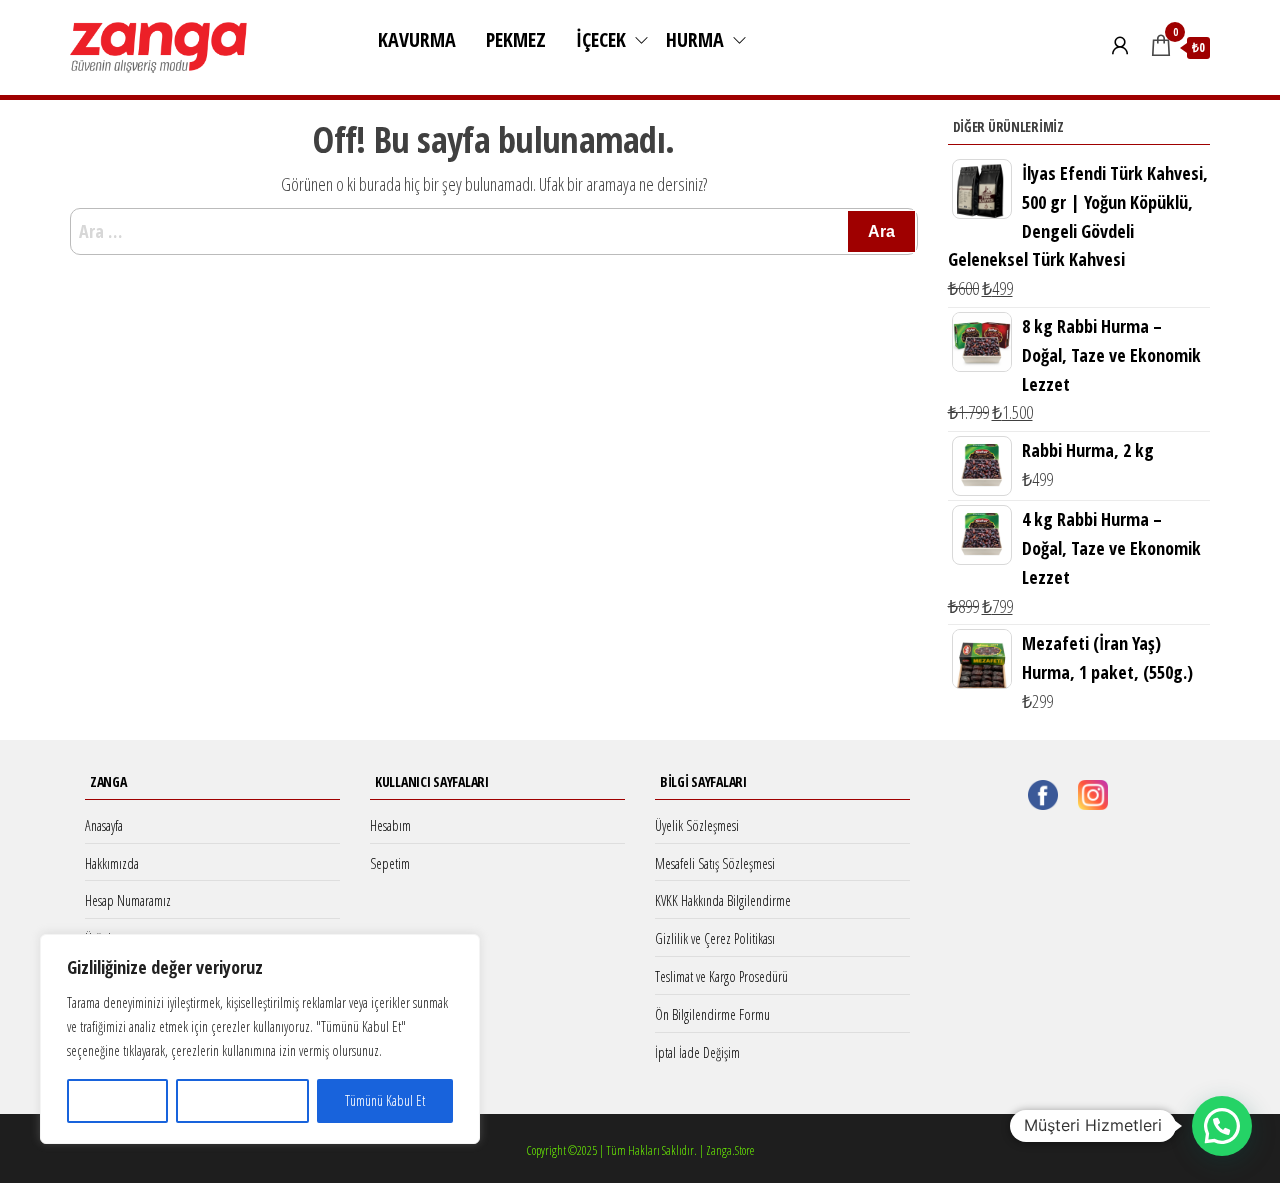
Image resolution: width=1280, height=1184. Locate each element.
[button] (1222, 1126)
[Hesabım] (1120, 45)
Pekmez (516, 39)
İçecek (601, 39)
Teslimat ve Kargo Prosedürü (721, 976)
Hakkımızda (112, 863)
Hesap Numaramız (128, 900)
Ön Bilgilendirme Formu (712, 1014)
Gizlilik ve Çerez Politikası (715, 938)
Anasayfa (104, 825)
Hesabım (390, 825)
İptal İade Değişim (697, 1052)
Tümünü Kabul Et (385, 1100)
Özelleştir (117, 1100)
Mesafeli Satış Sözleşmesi (715, 863)
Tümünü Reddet (243, 1100)
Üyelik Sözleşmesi (697, 825)
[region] (260, 1039)
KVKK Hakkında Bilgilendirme (723, 900)
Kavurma (417, 39)
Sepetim (390, 863)
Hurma (695, 39)
